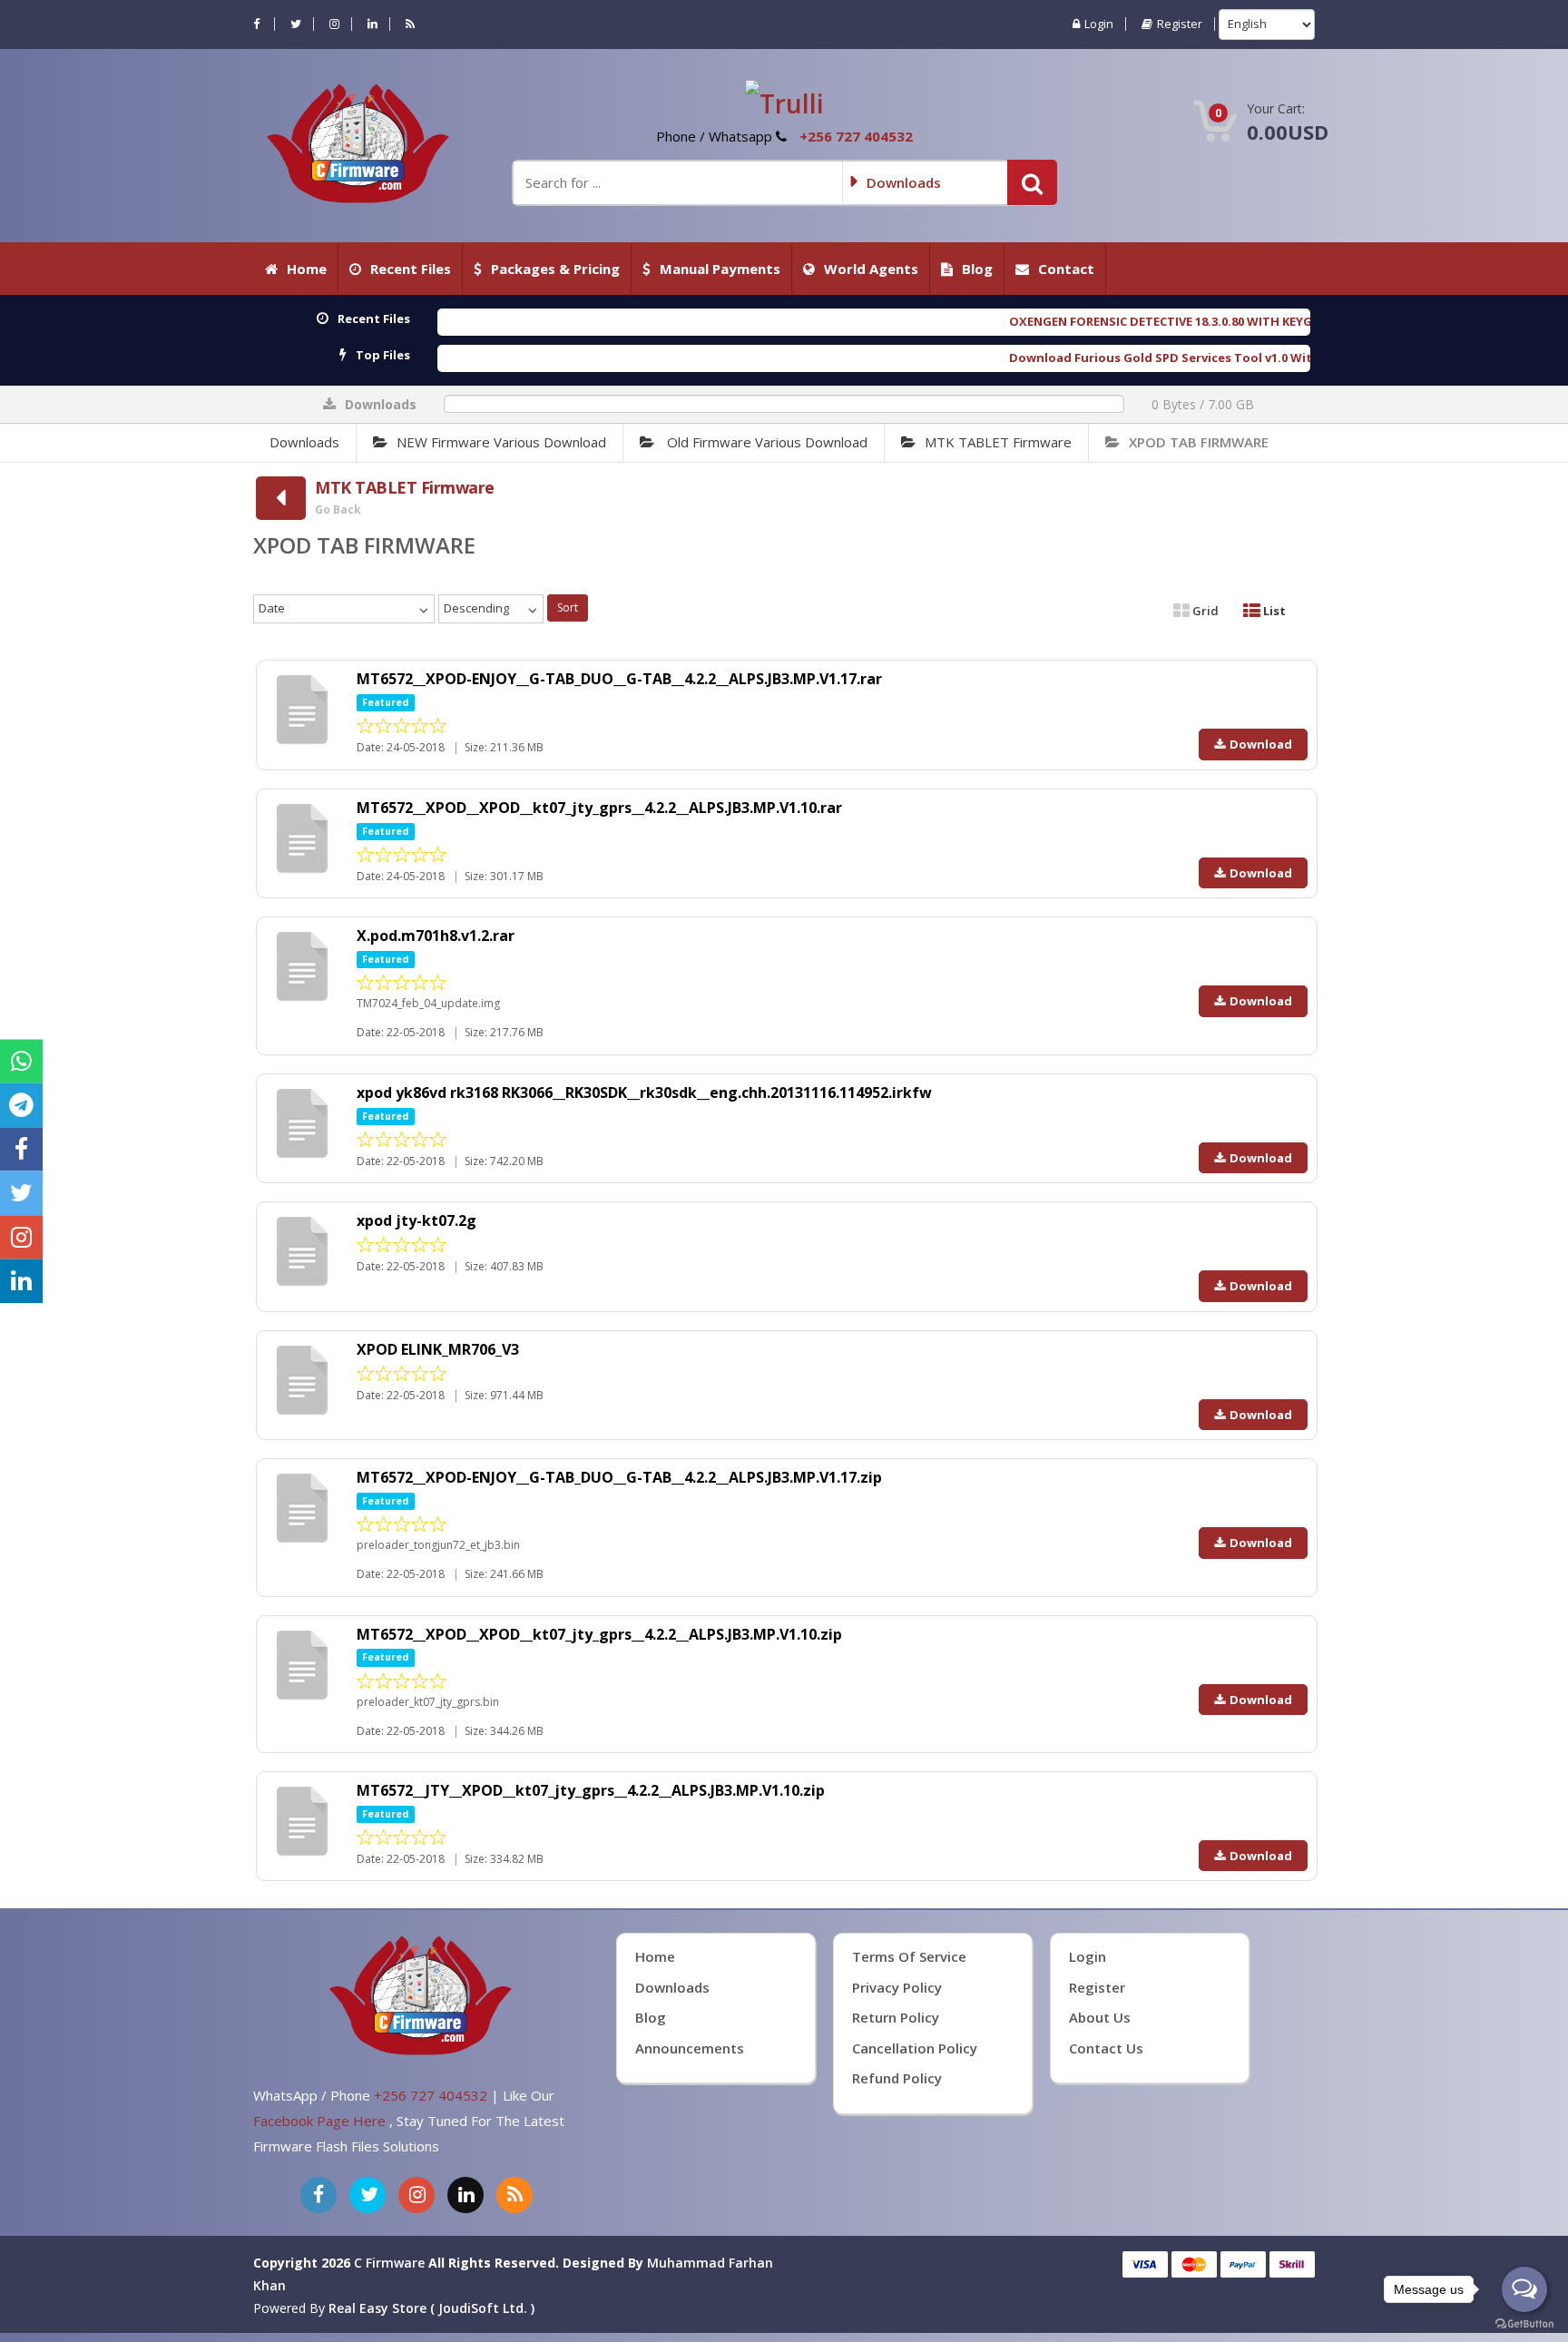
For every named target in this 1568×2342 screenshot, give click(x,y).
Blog (977, 269)
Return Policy (896, 2017)
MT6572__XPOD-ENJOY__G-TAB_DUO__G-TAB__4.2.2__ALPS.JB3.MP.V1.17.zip (619, 1477)
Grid (1204, 611)
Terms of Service (909, 1956)
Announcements (690, 2048)
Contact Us (1106, 2048)
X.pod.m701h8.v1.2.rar (436, 936)
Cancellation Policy (915, 2048)
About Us (1100, 2017)
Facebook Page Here (321, 2121)
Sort (568, 608)
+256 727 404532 (856, 136)
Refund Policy (897, 2078)
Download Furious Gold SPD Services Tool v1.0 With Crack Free (1009, 358)
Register (1180, 24)
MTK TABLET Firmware (998, 442)
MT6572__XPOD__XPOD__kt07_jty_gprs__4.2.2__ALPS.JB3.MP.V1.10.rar (599, 808)
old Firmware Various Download (765, 442)
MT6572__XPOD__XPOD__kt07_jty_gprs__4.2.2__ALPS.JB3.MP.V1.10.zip (599, 1634)
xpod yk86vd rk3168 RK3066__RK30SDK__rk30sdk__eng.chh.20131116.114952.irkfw (644, 1093)
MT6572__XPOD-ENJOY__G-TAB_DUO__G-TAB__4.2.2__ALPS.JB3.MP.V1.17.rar (619, 679)
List (1273, 611)
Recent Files (411, 269)
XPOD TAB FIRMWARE (1199, 442)
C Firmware (389, 2263)
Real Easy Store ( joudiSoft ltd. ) (431, 2308)
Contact (1066, 269)
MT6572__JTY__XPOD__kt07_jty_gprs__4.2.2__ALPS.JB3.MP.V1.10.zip (591, 1790)
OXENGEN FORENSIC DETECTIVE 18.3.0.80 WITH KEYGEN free (994, 321)
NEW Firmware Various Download (501, 442)
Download (1261, 744)
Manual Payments (720, 269)
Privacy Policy (897, 1987)
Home (307, 269)
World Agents (871, 269)
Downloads (304, 442)
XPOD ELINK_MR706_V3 (438, 1349)
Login (1099, 24)
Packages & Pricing (555, 269)
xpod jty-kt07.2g (416, 1220)
